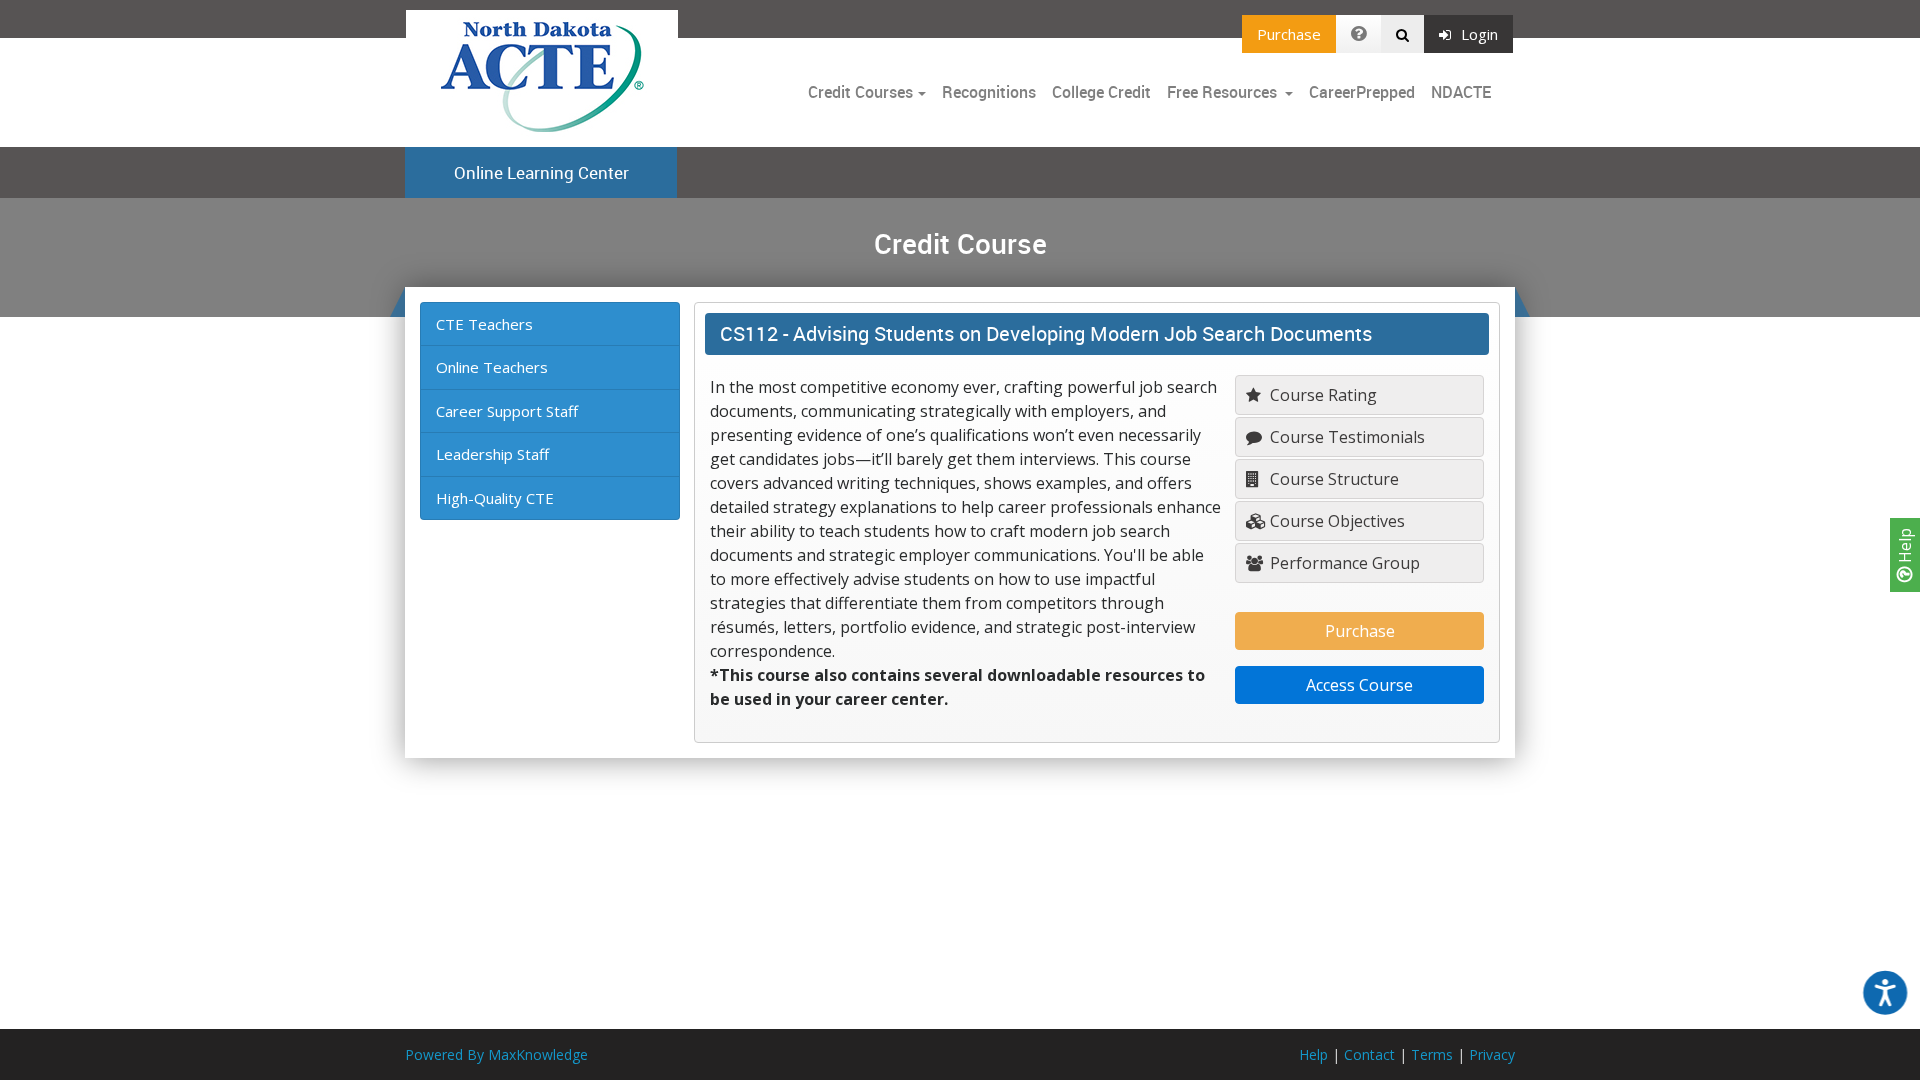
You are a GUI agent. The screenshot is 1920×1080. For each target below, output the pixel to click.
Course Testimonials (1345, 437)
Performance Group (1343, 563)
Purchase (1289, 34)
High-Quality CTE (495, 498)
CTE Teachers (484, 324)
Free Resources (1222, 92)
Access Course (1359, 685)
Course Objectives (1335, 521)
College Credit (1101, 92)
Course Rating (1321, 395)
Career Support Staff (507, 411)
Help (1905, 547)
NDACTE (1461, 92)
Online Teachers (492, 367)
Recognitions (989, 92)
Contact (1369, 1054)
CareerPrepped (1362, 92)
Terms (1432, 1054)
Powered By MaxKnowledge (496, 1054)
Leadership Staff (492, 454)
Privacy (1492, 1054)
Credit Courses (860, 92)
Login (1479, 34)
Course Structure (1332, 479)
